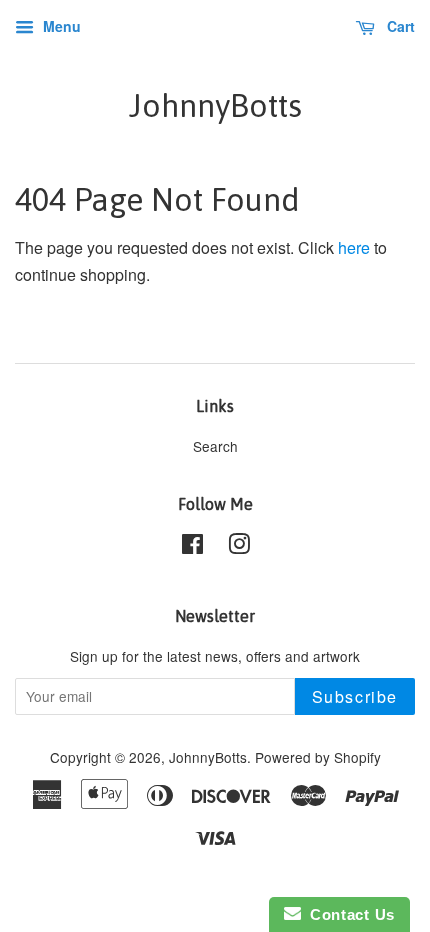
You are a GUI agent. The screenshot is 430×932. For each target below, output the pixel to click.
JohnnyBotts (215, 105)
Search (215, 446)
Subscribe (355, 696)
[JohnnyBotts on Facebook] (192, 547)
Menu (60, 26)
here (354, 247)
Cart (399, 26)
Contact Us (348, 914)
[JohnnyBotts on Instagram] (239, 547)
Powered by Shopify (318, 757)
